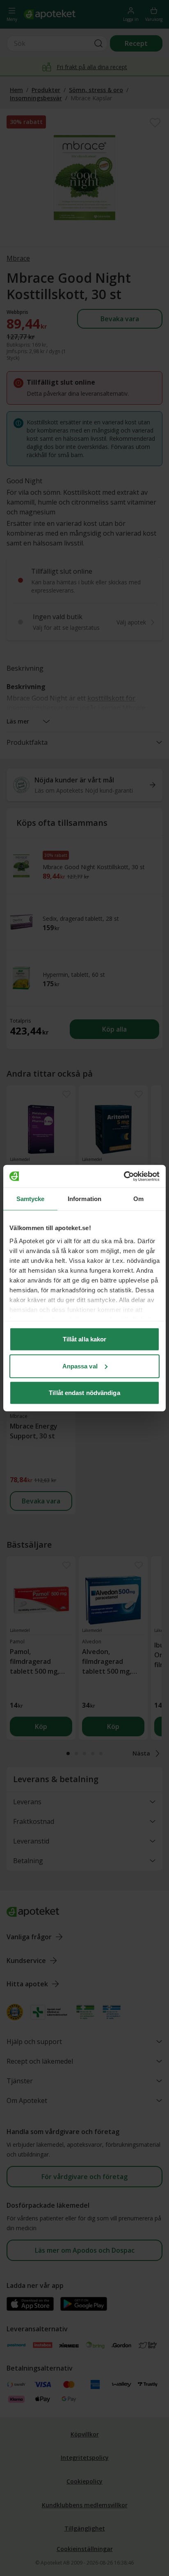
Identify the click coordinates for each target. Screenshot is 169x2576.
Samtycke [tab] (31, 1199)
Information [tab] (84, 1199)
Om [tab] (138, 1199)
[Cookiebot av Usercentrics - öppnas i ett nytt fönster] (124, 1176)
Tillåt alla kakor (85, 1339)
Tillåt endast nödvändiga (84, 1393)
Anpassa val (80, 1366)
